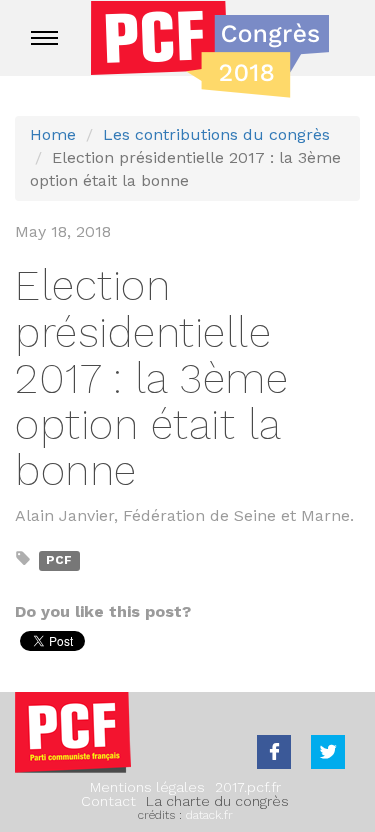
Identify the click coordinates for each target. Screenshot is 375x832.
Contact (108, 801)
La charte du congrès (217, 801)
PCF (59, 560)
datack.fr (209, 815)
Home (53, 134)
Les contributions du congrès (216, 134)
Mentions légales (147, 787)
